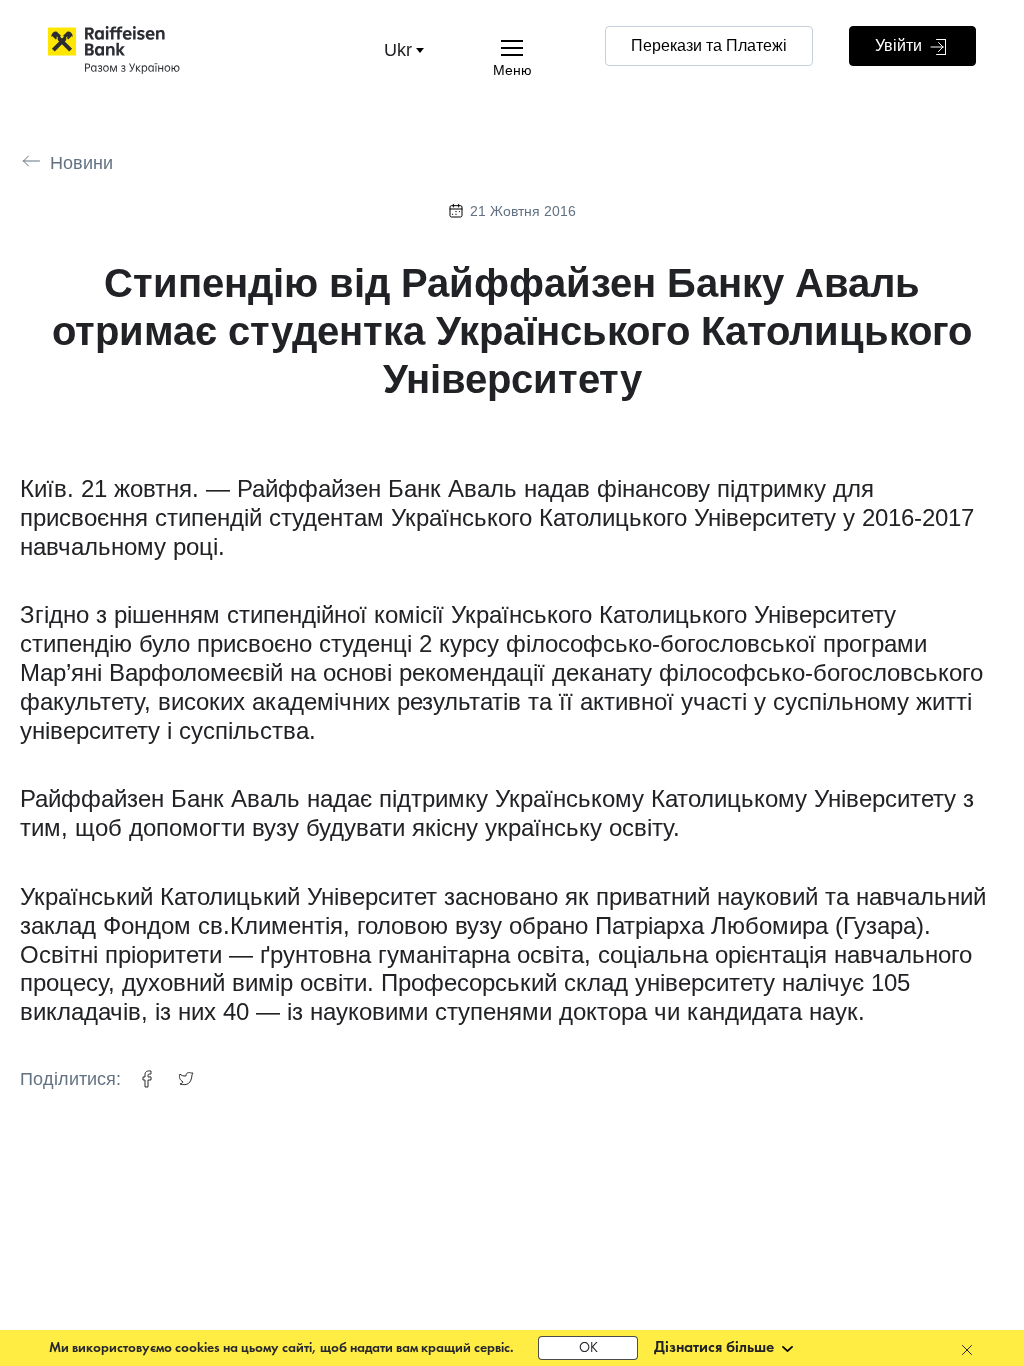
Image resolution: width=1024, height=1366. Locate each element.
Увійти (900, 45)
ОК (588, 1348)
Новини (81, 163)
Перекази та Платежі (709, 45)
